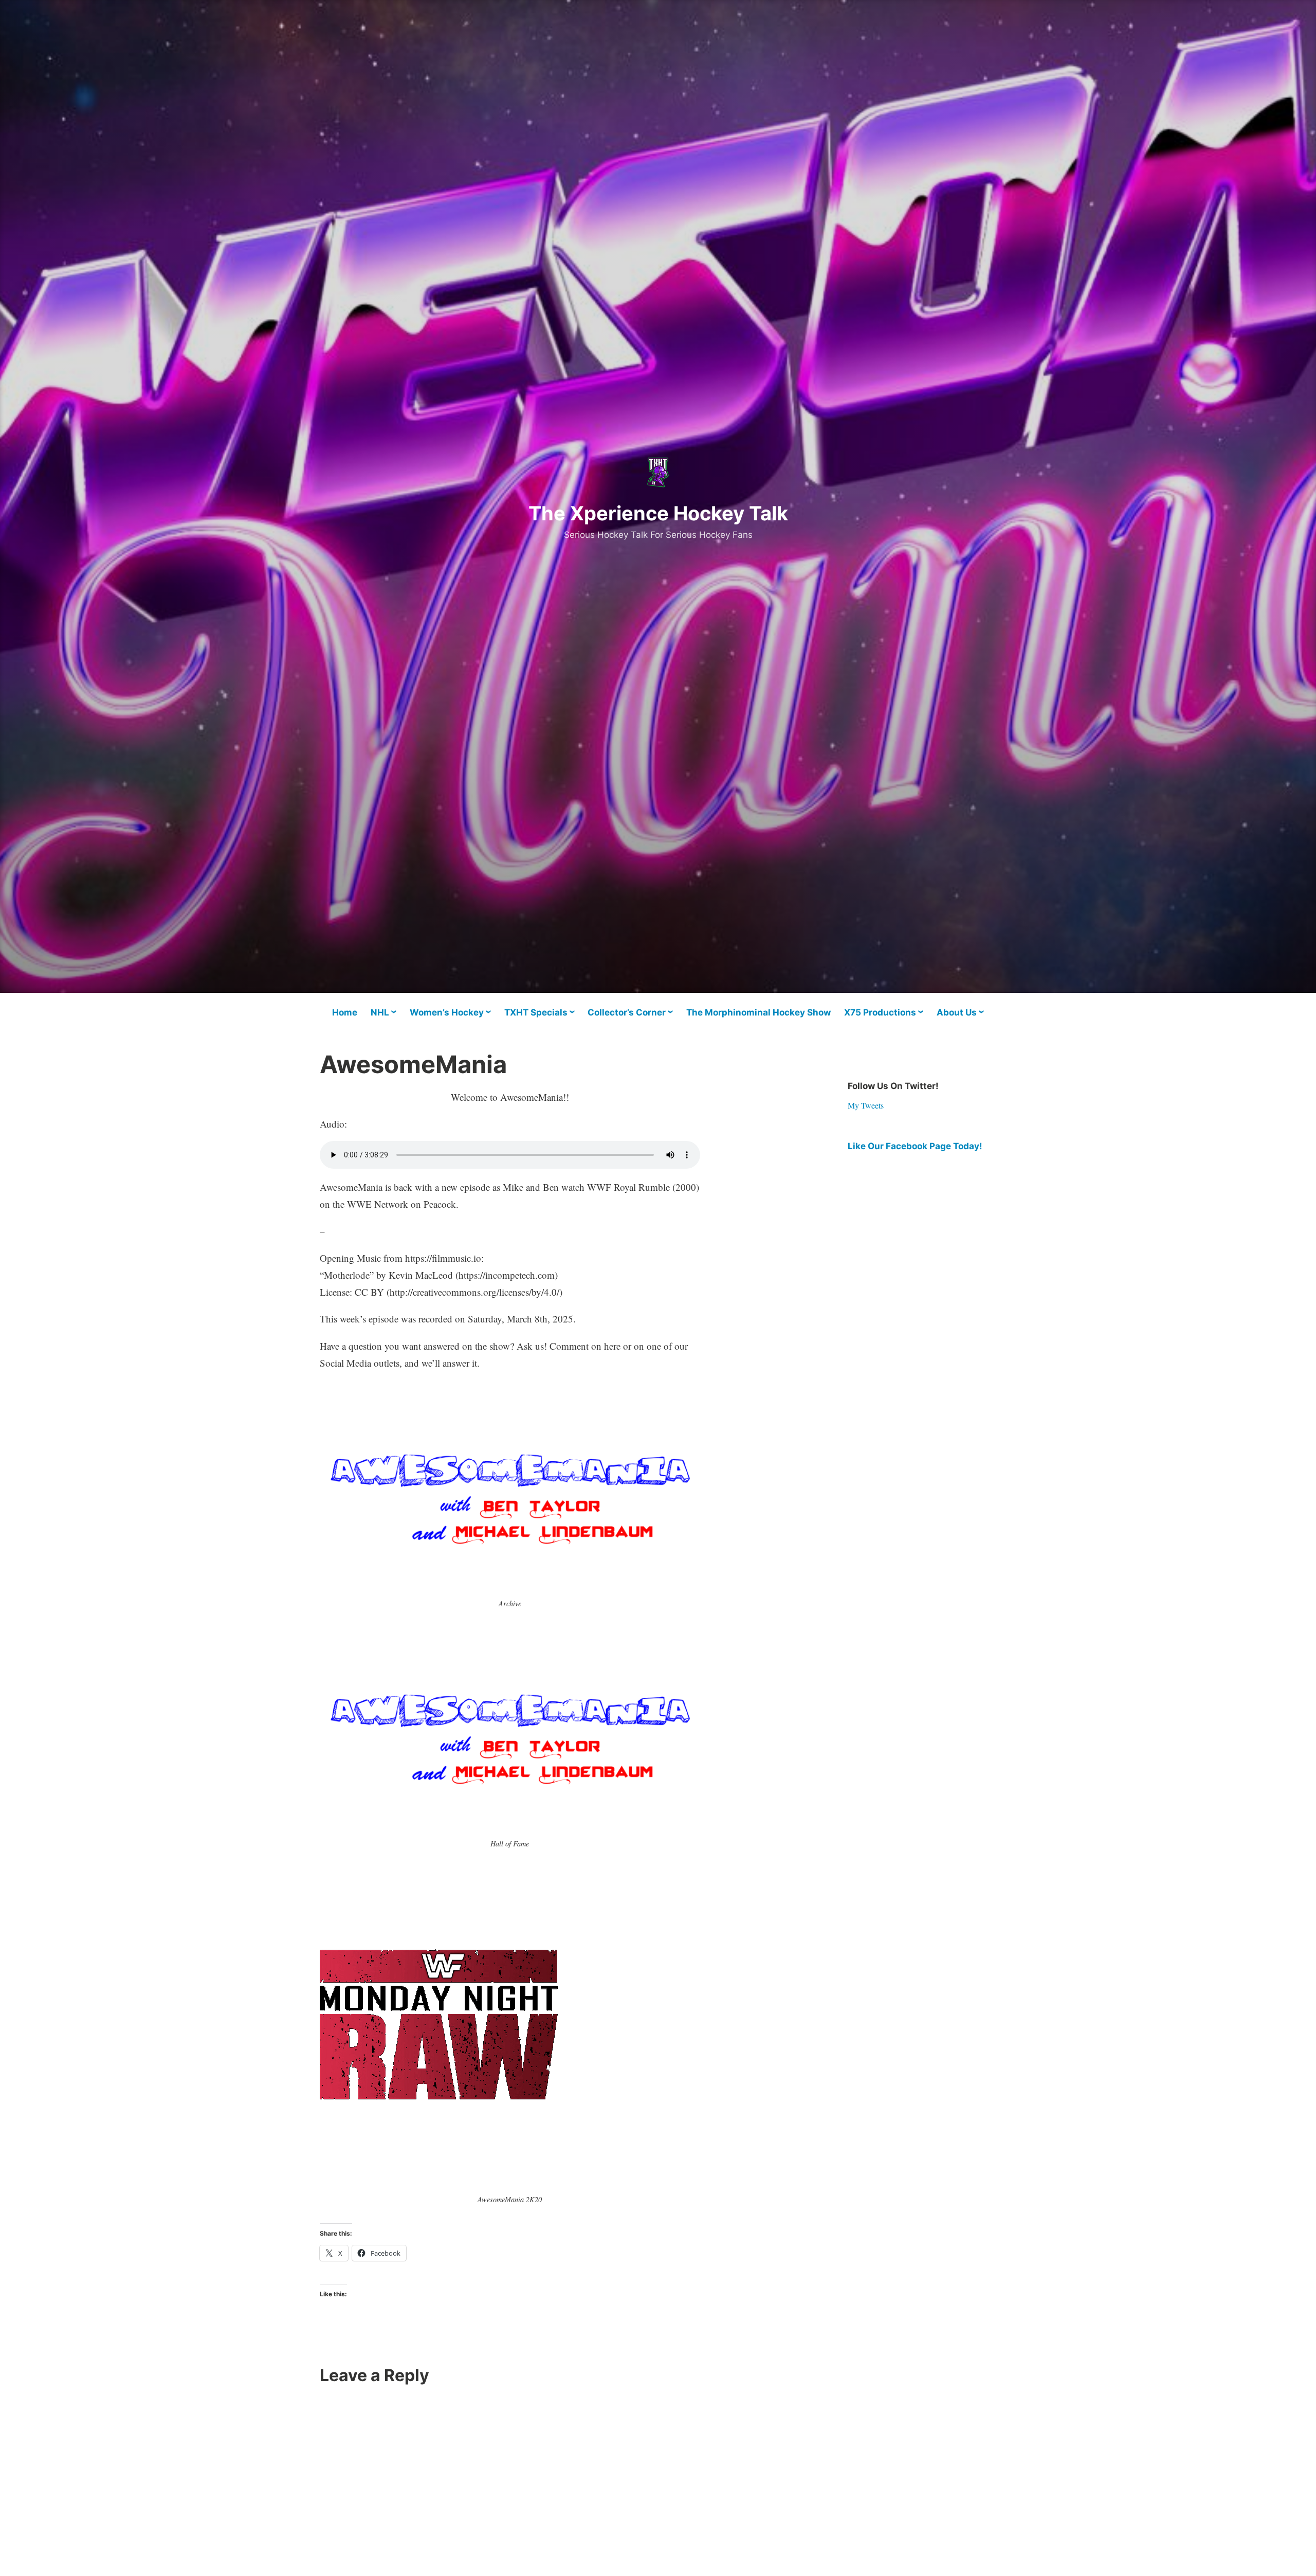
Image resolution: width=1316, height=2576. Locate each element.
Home (345, 1012)
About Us (957, 1012)
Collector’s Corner (627, 1012)
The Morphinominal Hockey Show (758, 1012)
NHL (380, 1012)
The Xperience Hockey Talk (658, 513)
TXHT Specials (536, 1012)
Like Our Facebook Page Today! (915, 1146)
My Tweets (866, 1105)
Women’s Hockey (447, 1012)
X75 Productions (880, 1012)
